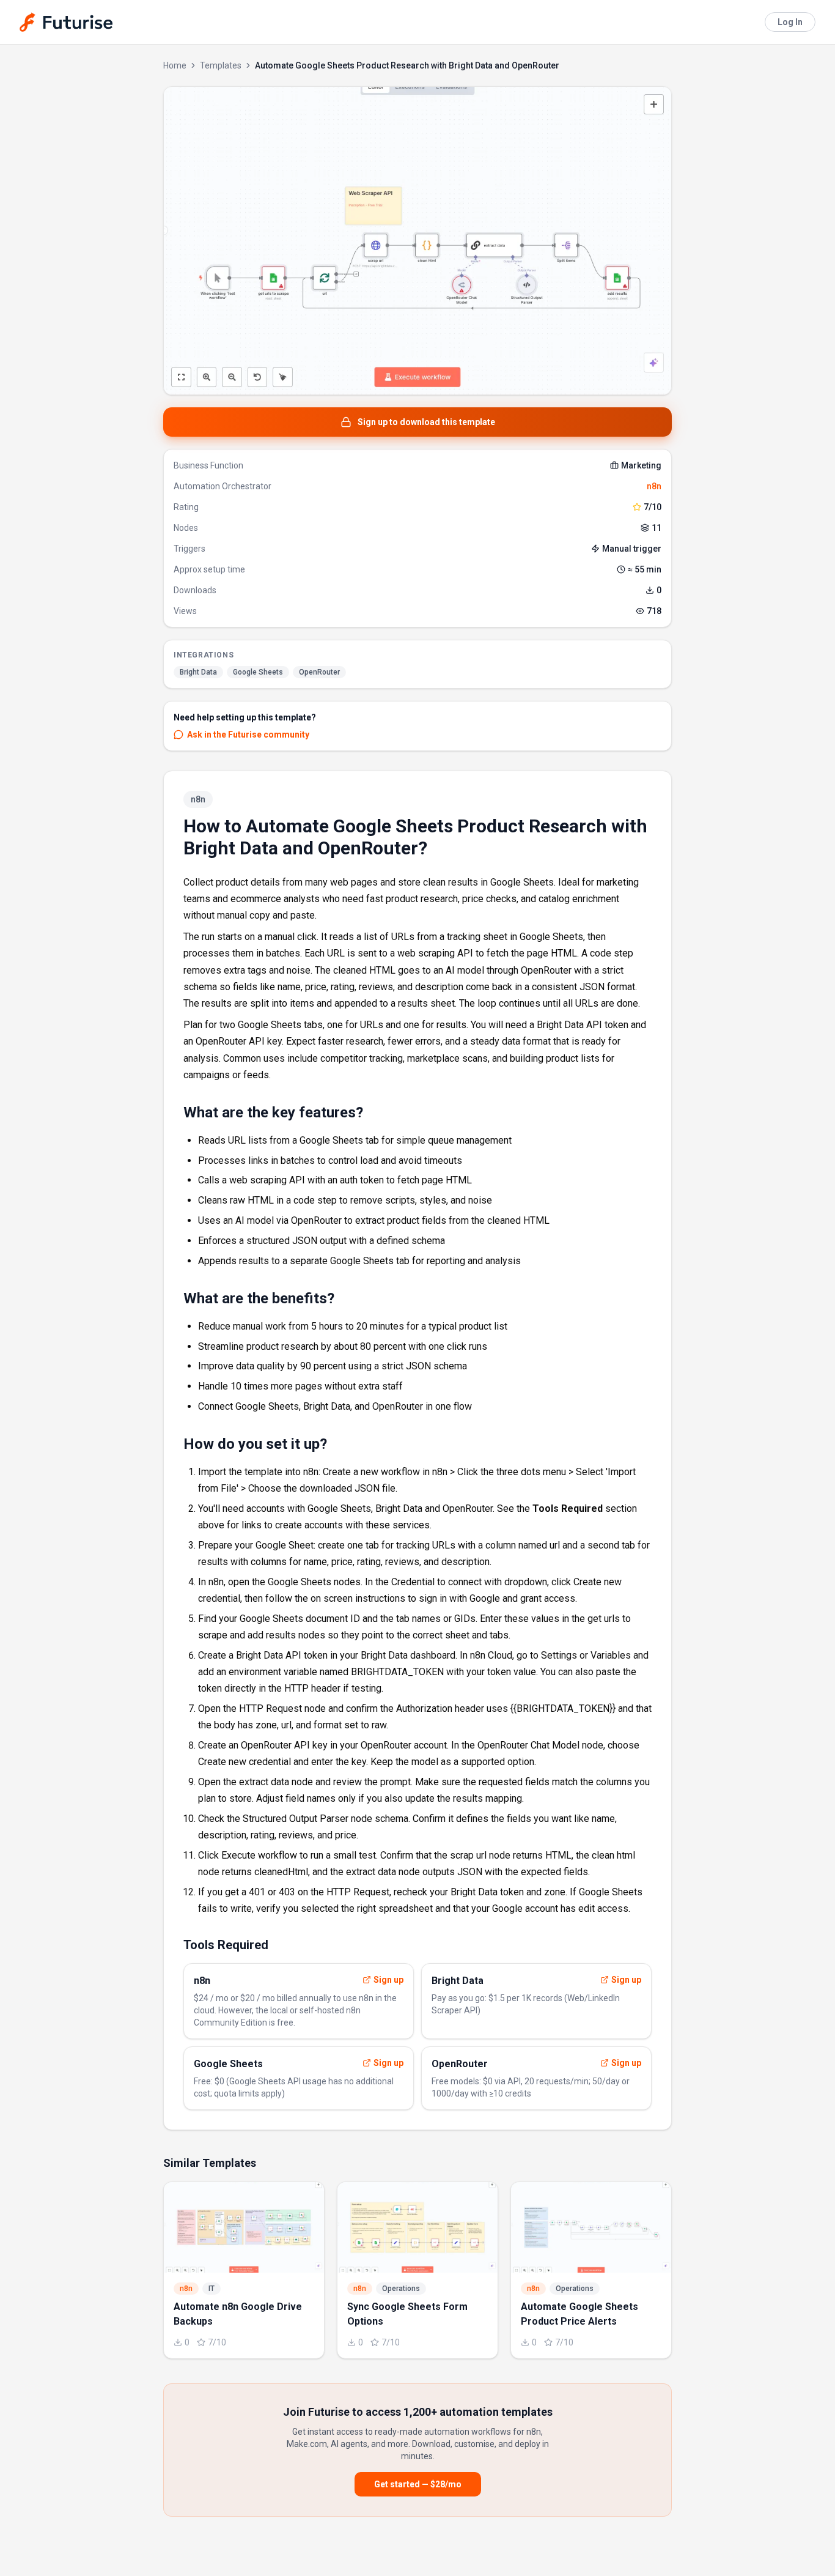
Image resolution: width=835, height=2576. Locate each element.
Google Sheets (258, 672)
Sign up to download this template (426, 422)
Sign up (388, 1980)
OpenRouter (319, 672)
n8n (654, 486)
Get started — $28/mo (418, 2484)
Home (175, 65)
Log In (790, 22)
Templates (221, 65)
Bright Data (198, 672)
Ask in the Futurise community (248, 735)
